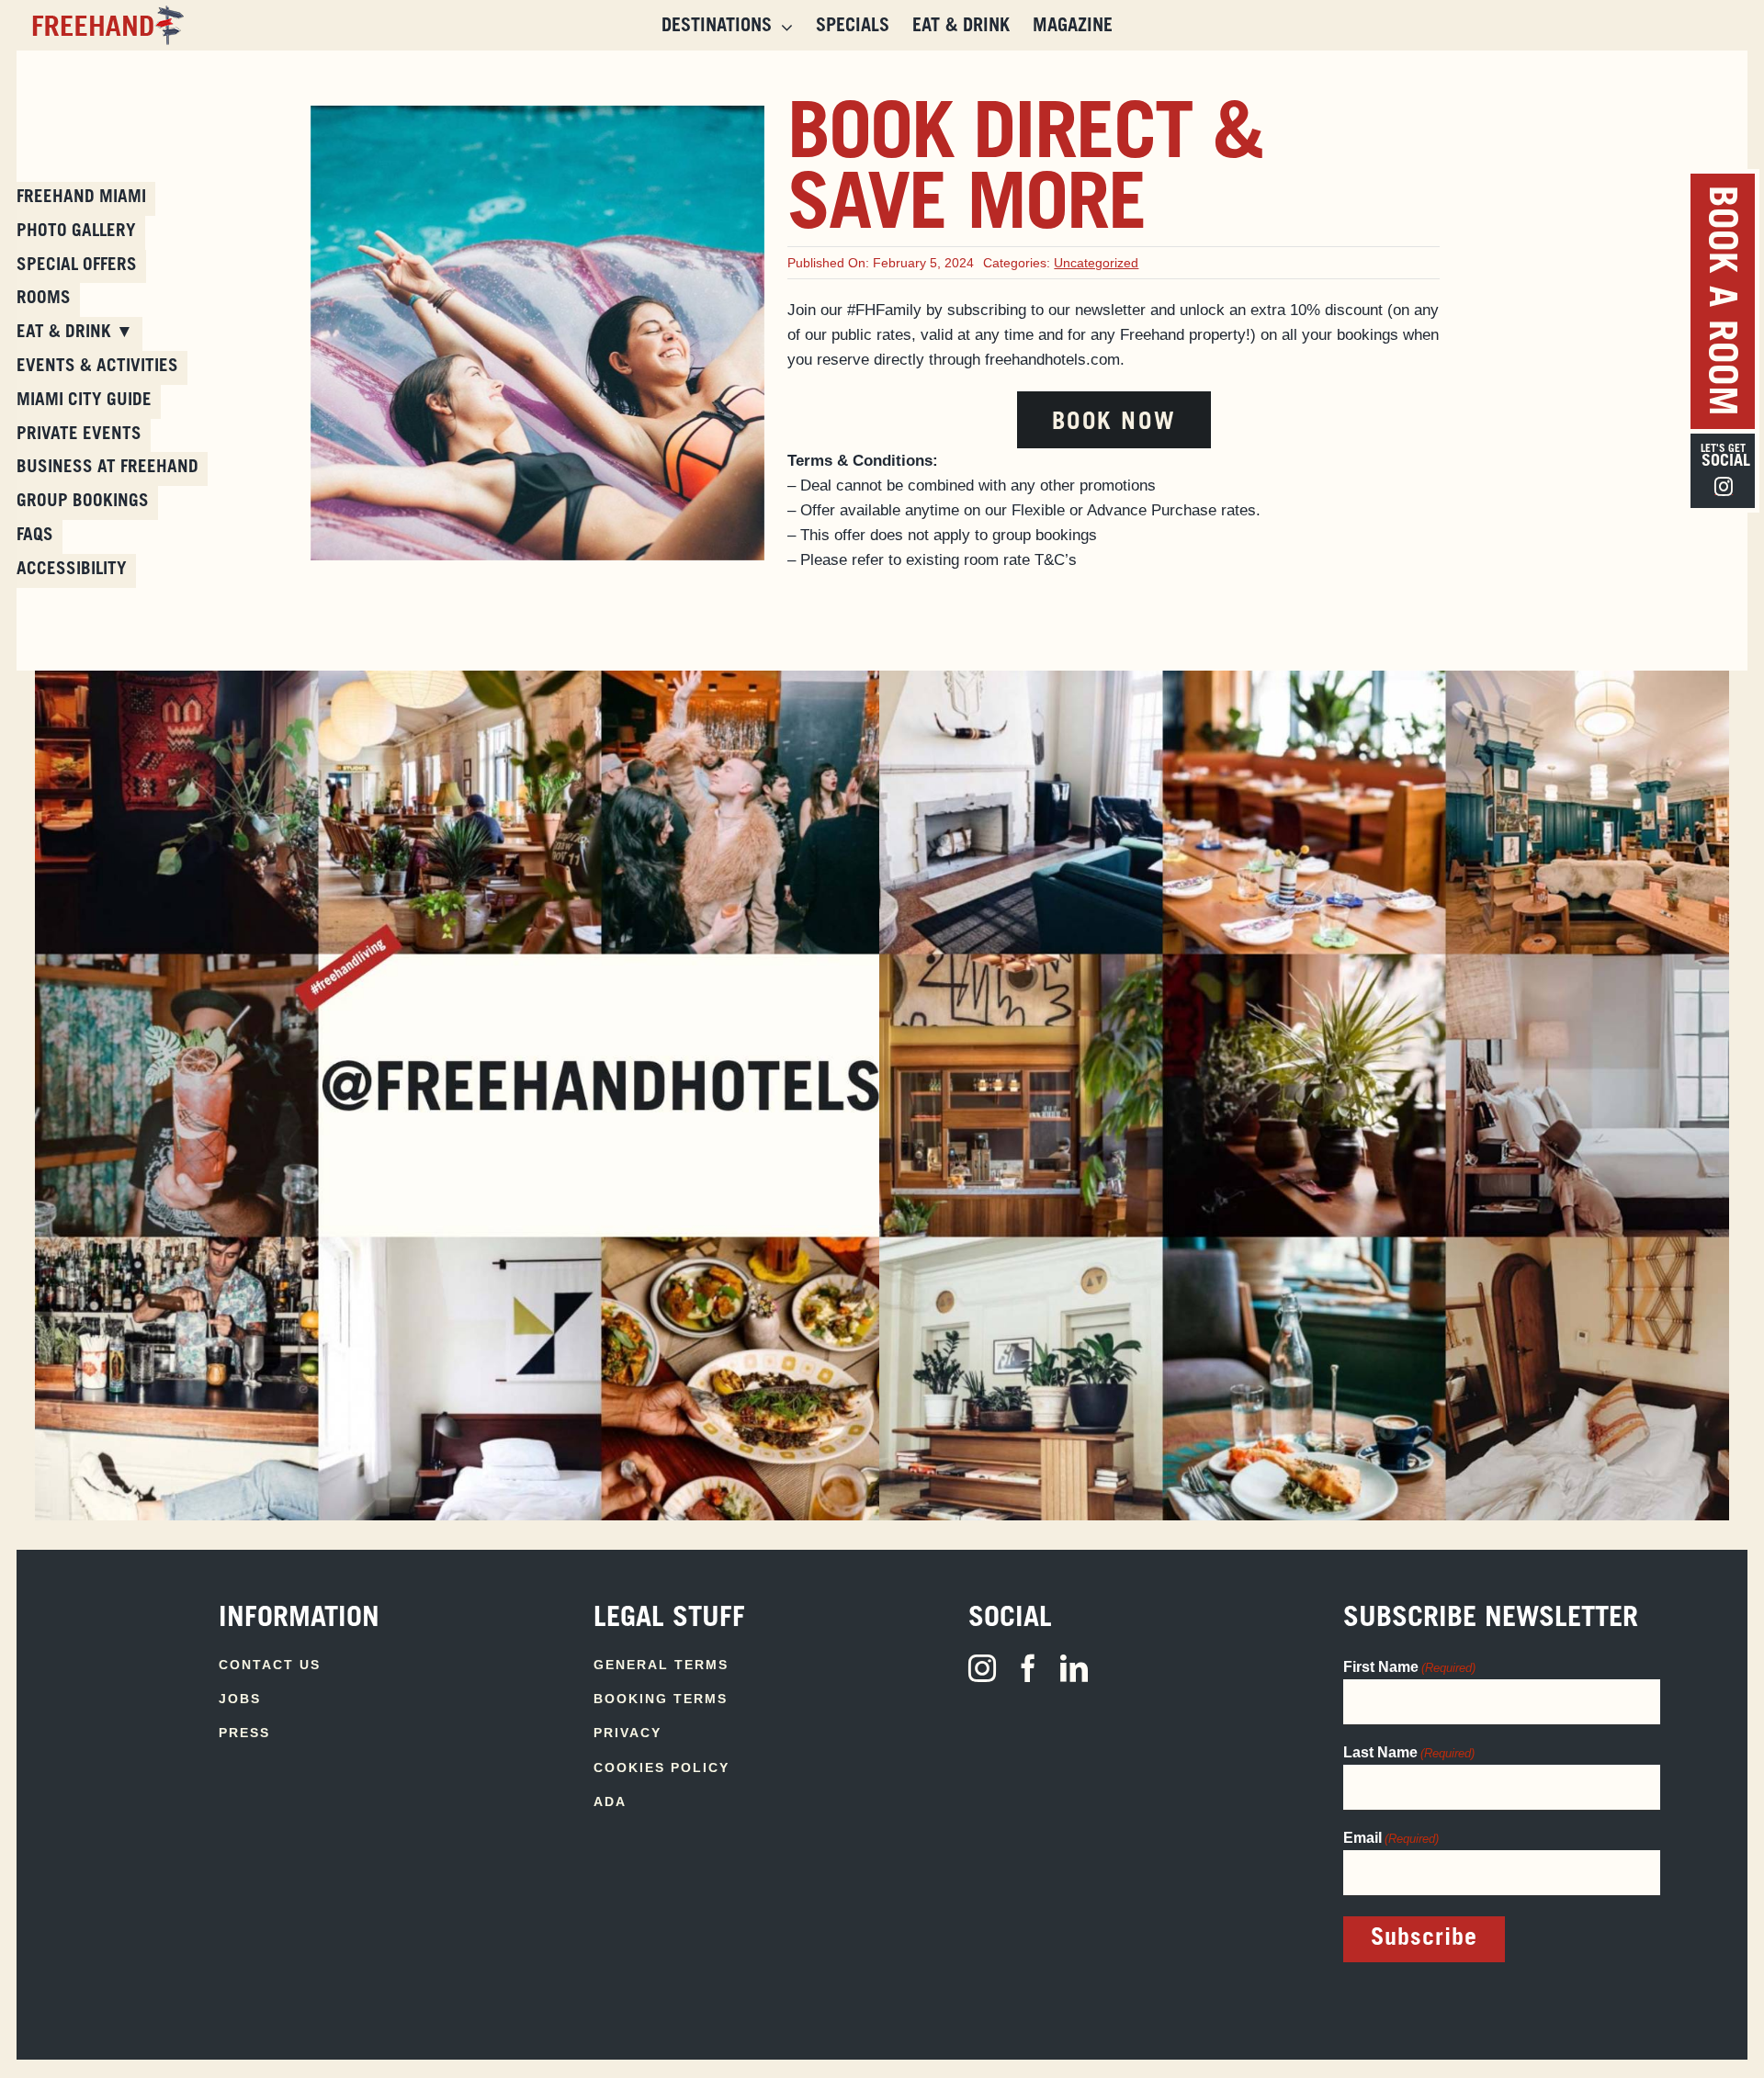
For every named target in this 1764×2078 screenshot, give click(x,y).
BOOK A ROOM (1718, 301)
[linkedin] (1074, 1668)
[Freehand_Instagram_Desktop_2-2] (1304, 678)
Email (1391, 1838)
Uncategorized (1096, 263)
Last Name (1409, 1752)
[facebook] (1028, 1668)
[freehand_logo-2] (105, 13)
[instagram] (982, 1668)
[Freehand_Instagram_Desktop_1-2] (460, 678)
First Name (1409, 1667)
